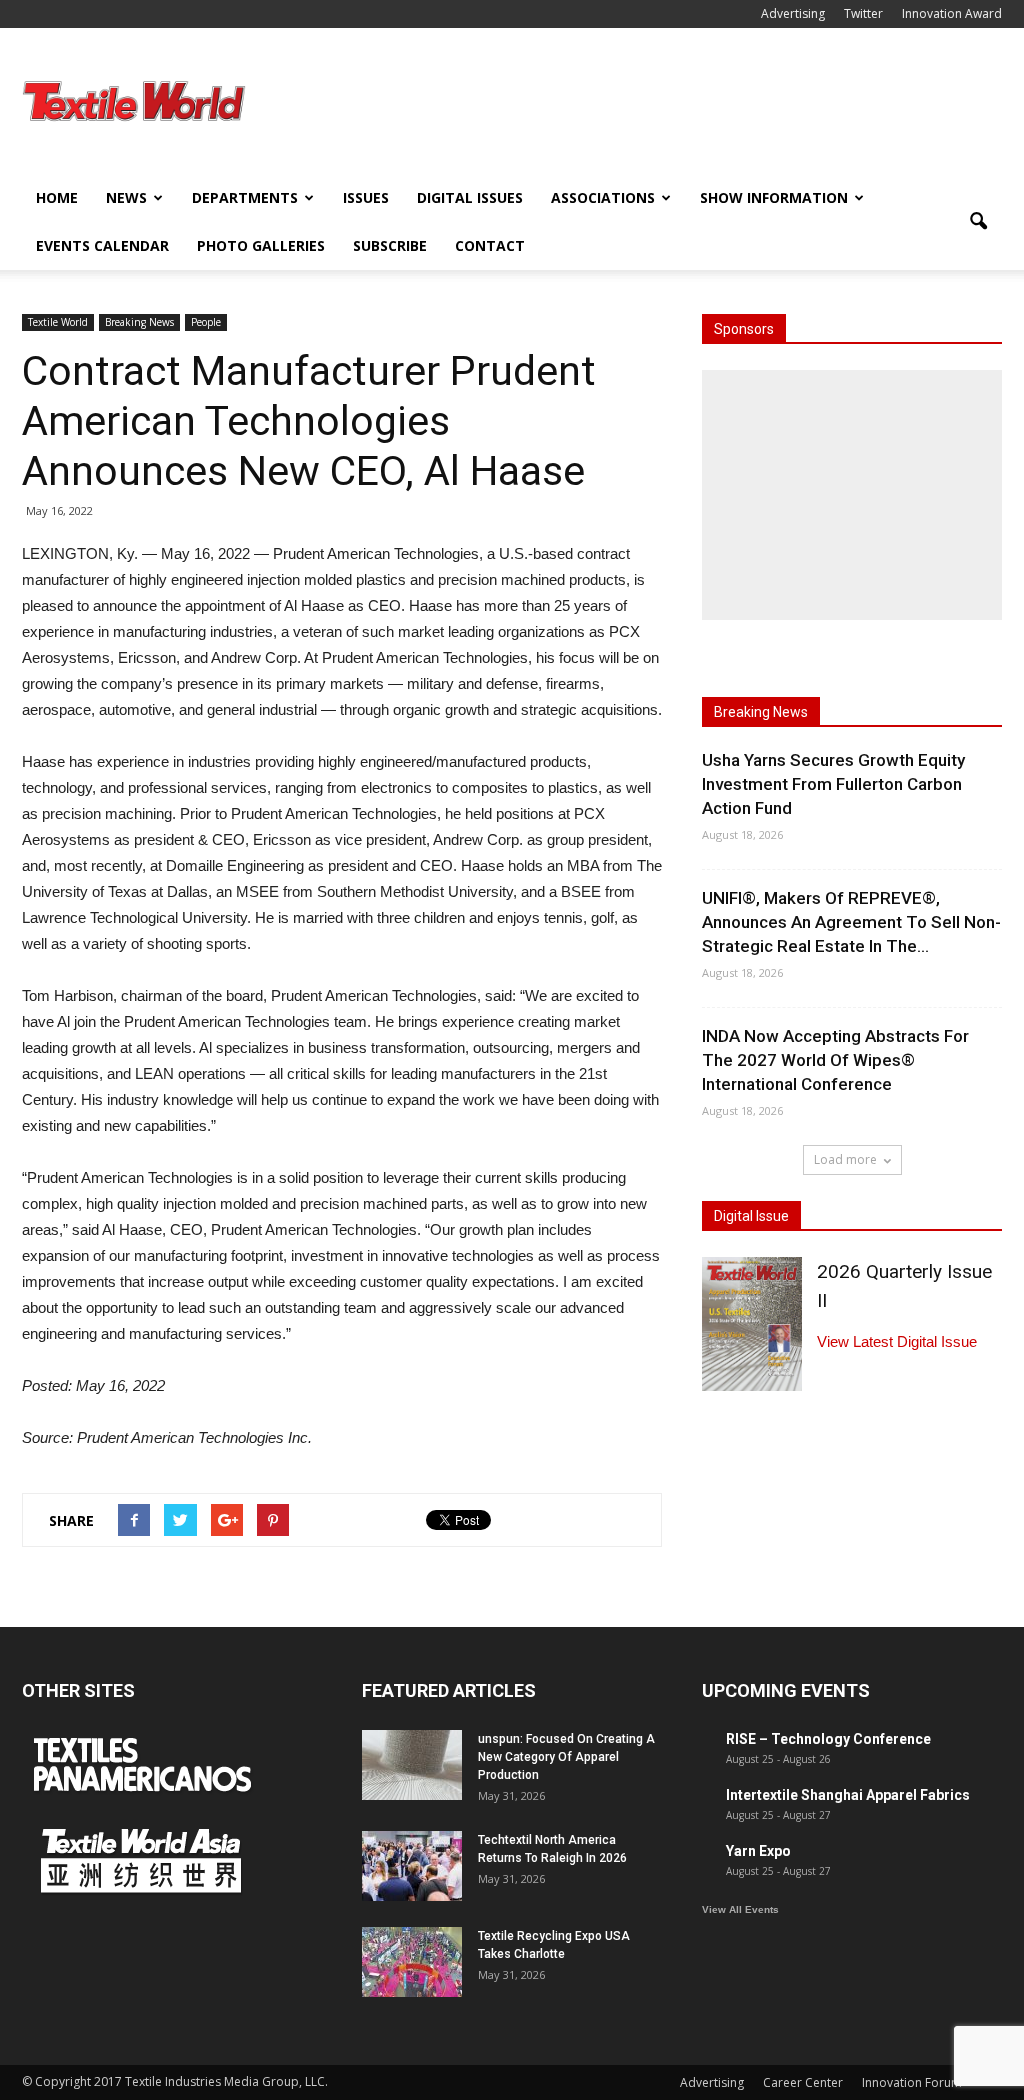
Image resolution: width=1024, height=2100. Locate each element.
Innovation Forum (912, 2082)
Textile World (58, 322)
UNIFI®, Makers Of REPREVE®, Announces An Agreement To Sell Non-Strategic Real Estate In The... (851, 922)
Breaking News (139, 322)
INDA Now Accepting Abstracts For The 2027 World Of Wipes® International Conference (835, 1060)
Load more (845, 1159)
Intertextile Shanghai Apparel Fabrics (848, 1795)
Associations (603, 197)
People (206, 322)
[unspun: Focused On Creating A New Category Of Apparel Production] (412, 1765)
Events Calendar (102, 245)
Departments (245, 197)
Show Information (774, 197)
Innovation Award (952, 13)
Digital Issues (470, 197)
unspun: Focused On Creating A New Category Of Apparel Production (566, 1757)
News (126, 197)
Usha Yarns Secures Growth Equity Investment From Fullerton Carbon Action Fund (833, 784)
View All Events (740, 1909)
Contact (490, 245)
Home (57, 197)
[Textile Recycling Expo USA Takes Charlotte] (412, 1962)
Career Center (803, 2082)
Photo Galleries (261, 245)
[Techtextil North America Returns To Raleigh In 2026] (412, 1866)
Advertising (793, 13)
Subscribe (390, 245)
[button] (978, 222)
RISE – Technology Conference (828, 1739)
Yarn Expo (758, 1851)
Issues (366, 197)
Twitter (863, 13)
